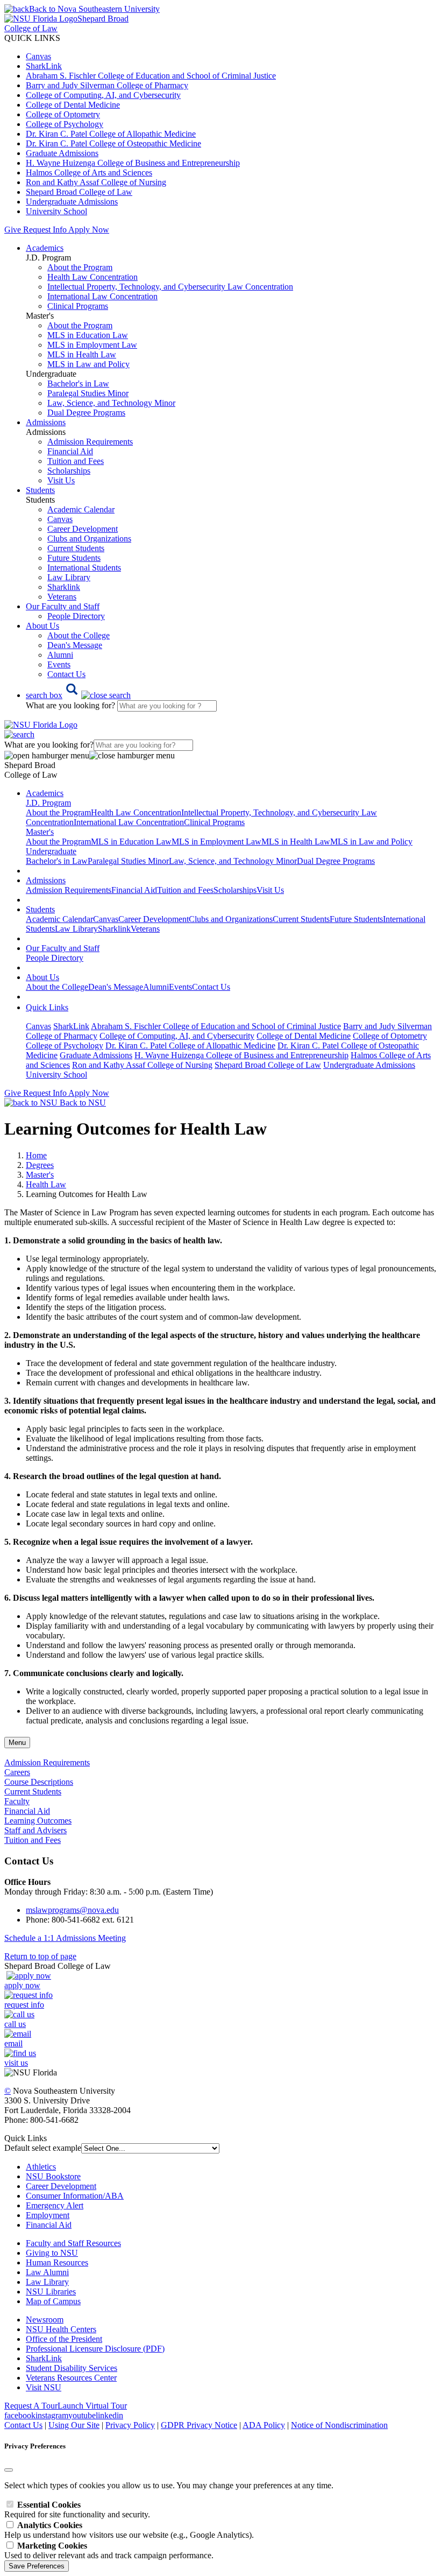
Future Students (74, 558)
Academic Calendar (81, 509)
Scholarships (69, 471)
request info (24, 2005)
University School (56, 211)
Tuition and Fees (76, 461)
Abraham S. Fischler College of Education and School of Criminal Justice (151, 76)
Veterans (62, 597)
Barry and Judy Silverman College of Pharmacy (107, 85)
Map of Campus (53, 2301)
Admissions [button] (46, 422)
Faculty (17, 1801)
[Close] (9, 2470)
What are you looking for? (72, 705)
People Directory (76, 616)
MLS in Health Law (82, 354)
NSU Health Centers (61, 2329)
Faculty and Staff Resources (73, 2243)
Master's (40, 1175)
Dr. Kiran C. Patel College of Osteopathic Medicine (113, 143)
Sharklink (64, 587)
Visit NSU (44, 2387)
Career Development (83, 529)
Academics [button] (45, 248)
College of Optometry (63, 114)
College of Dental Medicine (73, 105)
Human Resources (57, 2262)
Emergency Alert (55, 2205)
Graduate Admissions (62, 153)
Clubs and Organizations (89, 539)
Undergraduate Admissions (72, 202)
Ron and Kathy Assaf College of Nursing (96, 182)
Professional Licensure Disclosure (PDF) (95, 2349)
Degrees (40, 1165)
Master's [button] (40, 832)
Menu (17, 1743)
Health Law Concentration (93, 277)
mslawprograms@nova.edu (72, 1910)
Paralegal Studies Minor (88, 393)
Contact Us (66, 674)
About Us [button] (42, 626)
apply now (22, 1985)
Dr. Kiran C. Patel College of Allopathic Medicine (111, 134)
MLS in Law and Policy (88, 364)
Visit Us (61, 480)
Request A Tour (31, 2406)
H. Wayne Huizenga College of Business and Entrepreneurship (133, 163)
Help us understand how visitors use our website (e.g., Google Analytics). (129, 2530)
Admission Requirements (90, 442)
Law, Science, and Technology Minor (111, 403)
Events (59, 664)
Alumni (60, 655)
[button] (78, 695)
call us (15, 2024)
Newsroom (45, 2320)
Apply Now (89, 230)
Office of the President (64, 2339)
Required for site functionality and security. (77, 2510)
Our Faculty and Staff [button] (63, 606)
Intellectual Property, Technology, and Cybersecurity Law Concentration (170, 287)
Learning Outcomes (38, 1821)
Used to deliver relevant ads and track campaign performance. (109, 2550)
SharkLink (44, 66)
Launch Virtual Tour (92, 2406)
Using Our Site (74, 2425)
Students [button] (40, 490)
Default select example (43, 2148)
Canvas (38, 56)
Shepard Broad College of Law (79, 192)
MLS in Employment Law (92, 345)
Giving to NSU (52, 2253)
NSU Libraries (51, 2292)
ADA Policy (264, 2425)
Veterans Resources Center (71, 2378)
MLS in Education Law (88, 335)
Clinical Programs (78, 306)
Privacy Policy (130, 2425)
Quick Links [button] (47, 1007)
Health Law (46, 1184)
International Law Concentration (102, 296)
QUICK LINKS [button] (32, 38)
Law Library (69, 577)
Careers (17, 1772)
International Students (84, 568)
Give (13, 230)
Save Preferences (37, 2566)
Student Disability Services (72, 2368)
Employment (48, 2215)
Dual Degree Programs (86, 413)
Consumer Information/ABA (75, 2196)
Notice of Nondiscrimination (339, 2425)
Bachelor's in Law (78, 383)
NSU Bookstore (53, 2176)
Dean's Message (75, 645)
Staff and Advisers (35, 1830)
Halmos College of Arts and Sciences (89, 173)
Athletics (41, 2167)
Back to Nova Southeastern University (94, 9)
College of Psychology (65, 124)
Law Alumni (47, 2272)
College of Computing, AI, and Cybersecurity (103, 95)
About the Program (80, 267)
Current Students (76, 548)
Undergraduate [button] (51, 851)
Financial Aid (70, 451)
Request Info (45, 230)
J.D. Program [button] (48, 803)
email (13, 2043)
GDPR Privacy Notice (199, 2425)
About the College (79, 635)
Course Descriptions (39, 1782)
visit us (16, 2063)
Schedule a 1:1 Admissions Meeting (65, 1938)
